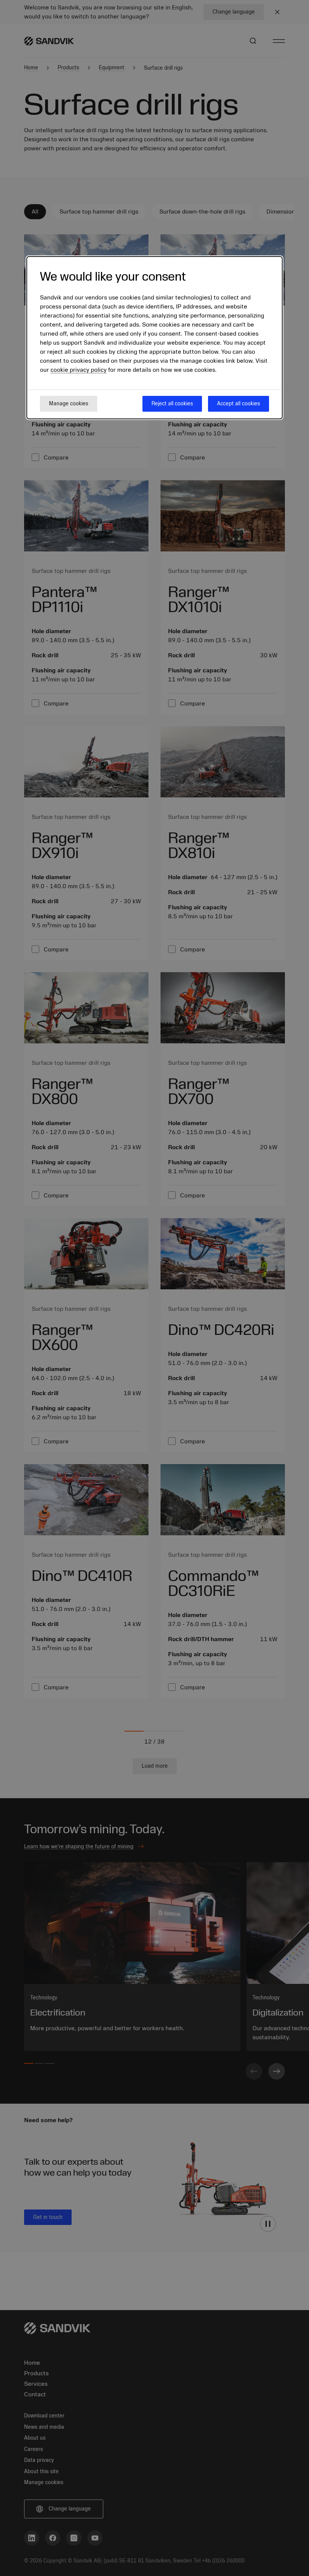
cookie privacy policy (79, 370)
